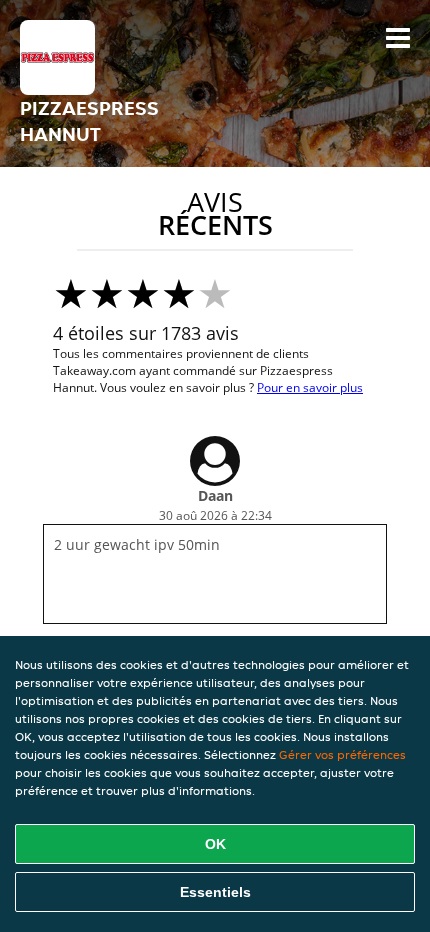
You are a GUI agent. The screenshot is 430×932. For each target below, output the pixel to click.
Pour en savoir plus (310, 387)
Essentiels (215, 892)
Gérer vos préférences (342, 754)
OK (215, 844)
